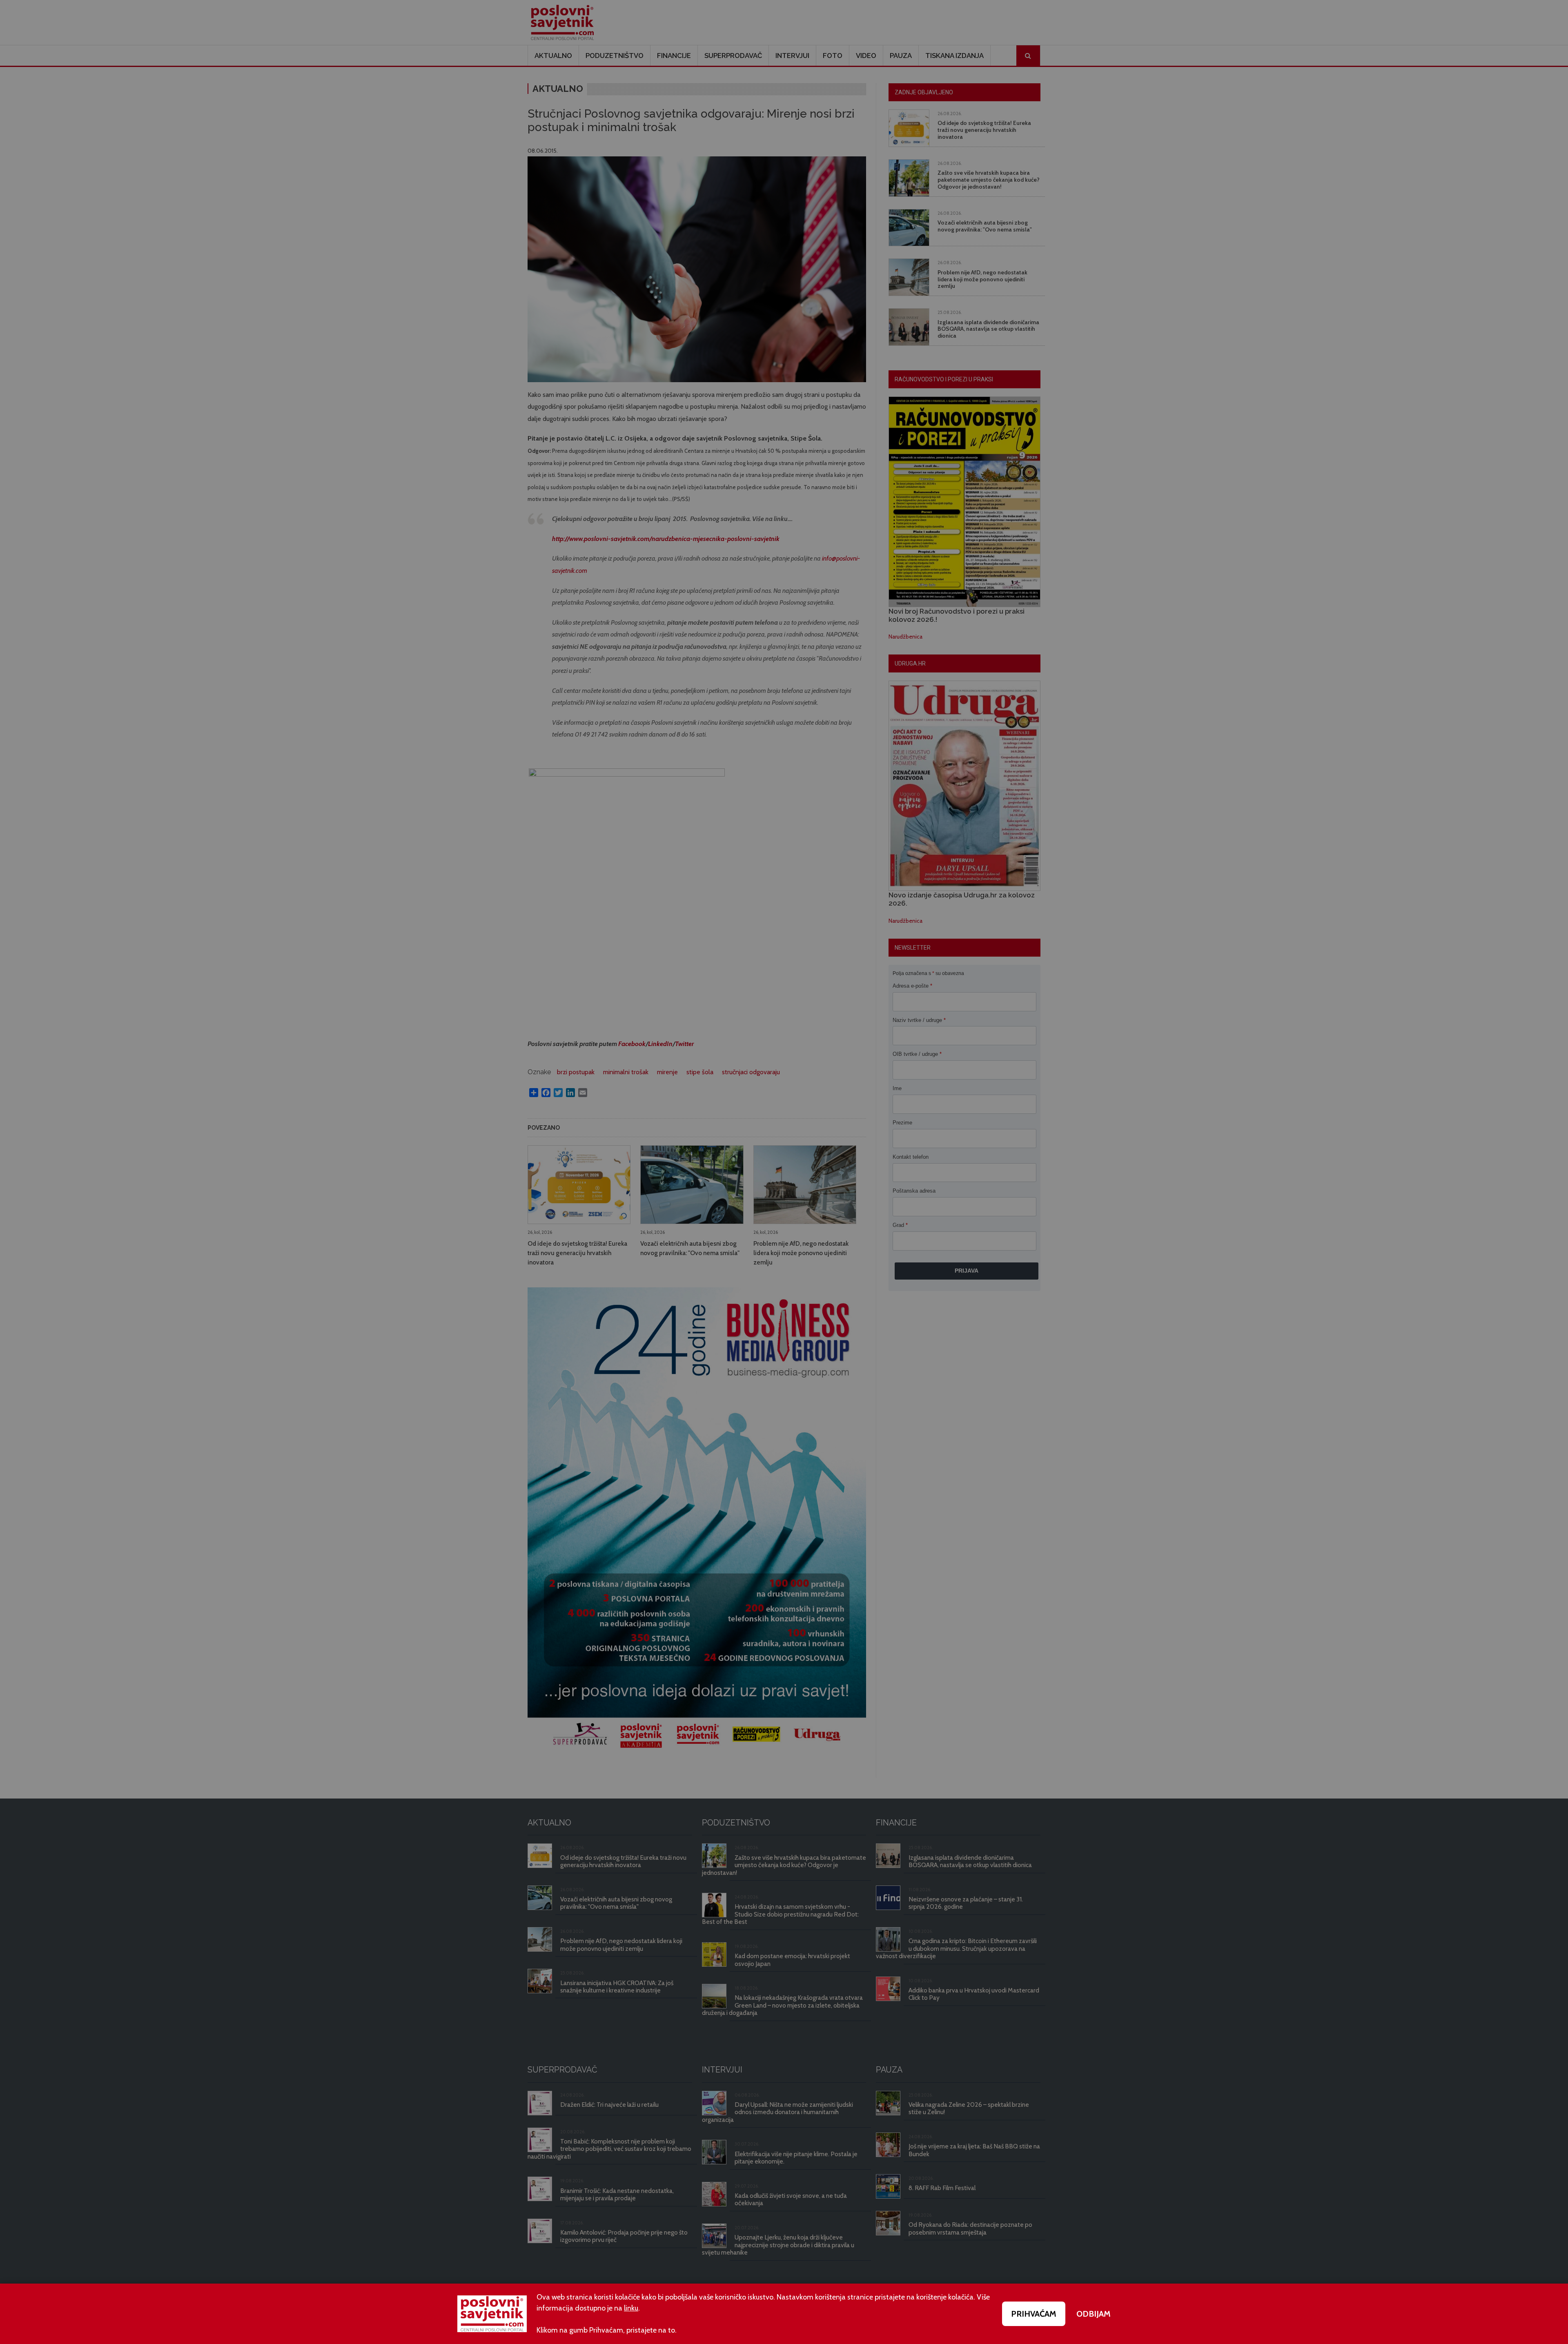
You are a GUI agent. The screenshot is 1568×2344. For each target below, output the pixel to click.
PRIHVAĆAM (1034, 2314)
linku (631, 2308)
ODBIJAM (1094, 2314)
